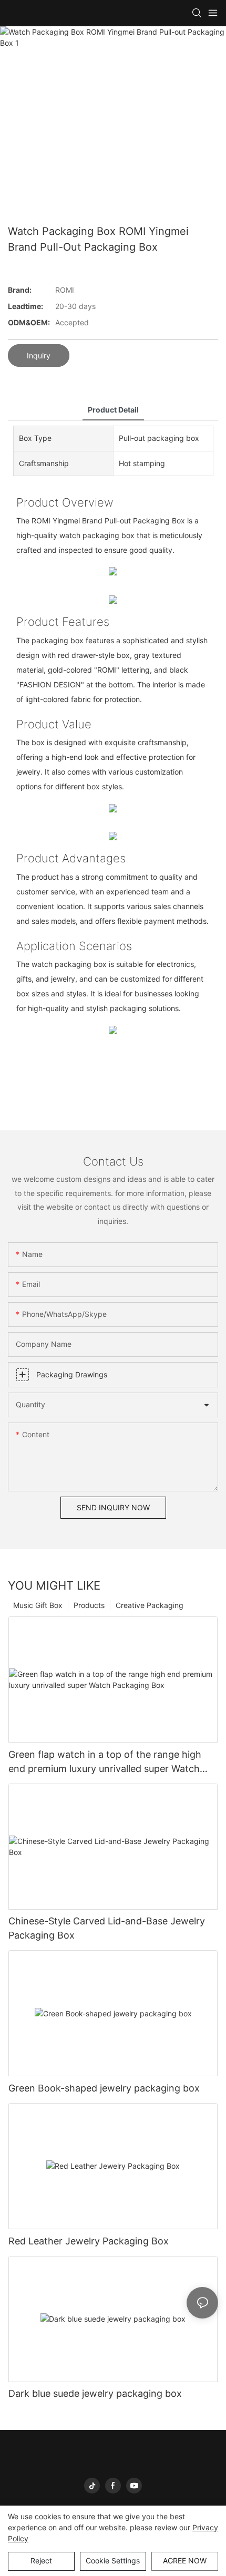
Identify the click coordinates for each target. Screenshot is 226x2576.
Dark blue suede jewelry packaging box (95, 2393)
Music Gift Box (38, 1605)
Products (89, 1605)
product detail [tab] (113, 410)
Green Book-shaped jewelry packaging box (104, 2088)
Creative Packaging (150, 1605)
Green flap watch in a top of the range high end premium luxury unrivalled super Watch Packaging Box (105, 1762)
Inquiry (39, 356)
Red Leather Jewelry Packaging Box (89, 2241)
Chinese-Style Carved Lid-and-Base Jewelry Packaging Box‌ (107, 1928)
